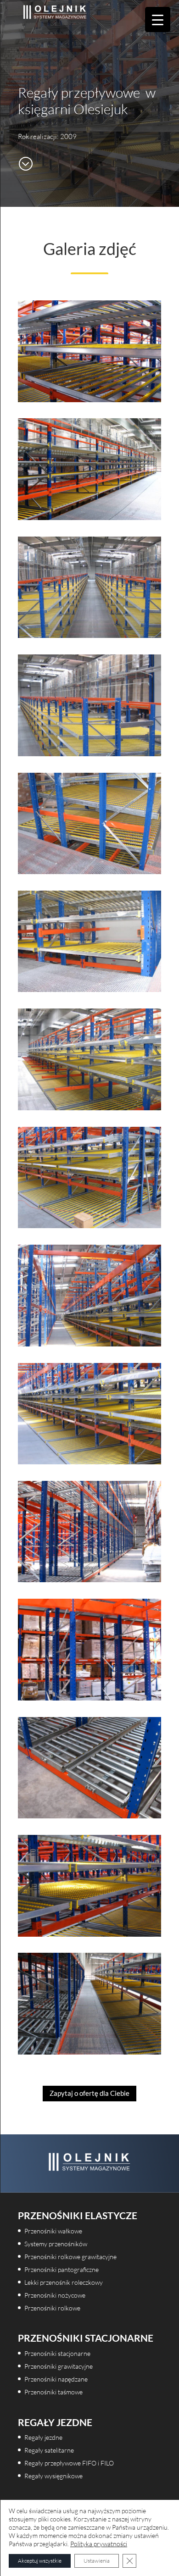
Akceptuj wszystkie (40, 2561)
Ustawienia (97, 2561)
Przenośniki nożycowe (55, 2295)
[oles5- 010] (89, 1816)
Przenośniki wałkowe (53, 2231)
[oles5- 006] (89, 1698)
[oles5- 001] (89, 1579)
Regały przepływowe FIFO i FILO (69, 2463)
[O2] (89, 753)
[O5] (89, 1108)
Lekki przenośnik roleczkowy (64, 2282)
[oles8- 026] (89, 2052)
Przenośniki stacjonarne (57, 2353)
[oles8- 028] (89, 517)
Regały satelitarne (49, 2450)
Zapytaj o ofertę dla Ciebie (89, 2093)
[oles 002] (89, 1225)
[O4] (89, 989)
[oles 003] (89, 1344)
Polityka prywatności (99, 2544)
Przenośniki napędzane (56, 2379)
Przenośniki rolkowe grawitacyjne (70, 2257)
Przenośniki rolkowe (52, 2308)
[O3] (89, 871)
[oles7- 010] (89, 399)
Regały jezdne (43, 2437)
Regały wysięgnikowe (53, 2476)
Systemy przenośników (56, 2244)
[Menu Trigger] (158, 19)
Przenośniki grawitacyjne (59, 2366)
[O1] (89, 635)
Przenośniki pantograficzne (62, 2269)
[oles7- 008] (89, 1934)
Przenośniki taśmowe (53, 2392)
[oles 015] (89, 1462)
